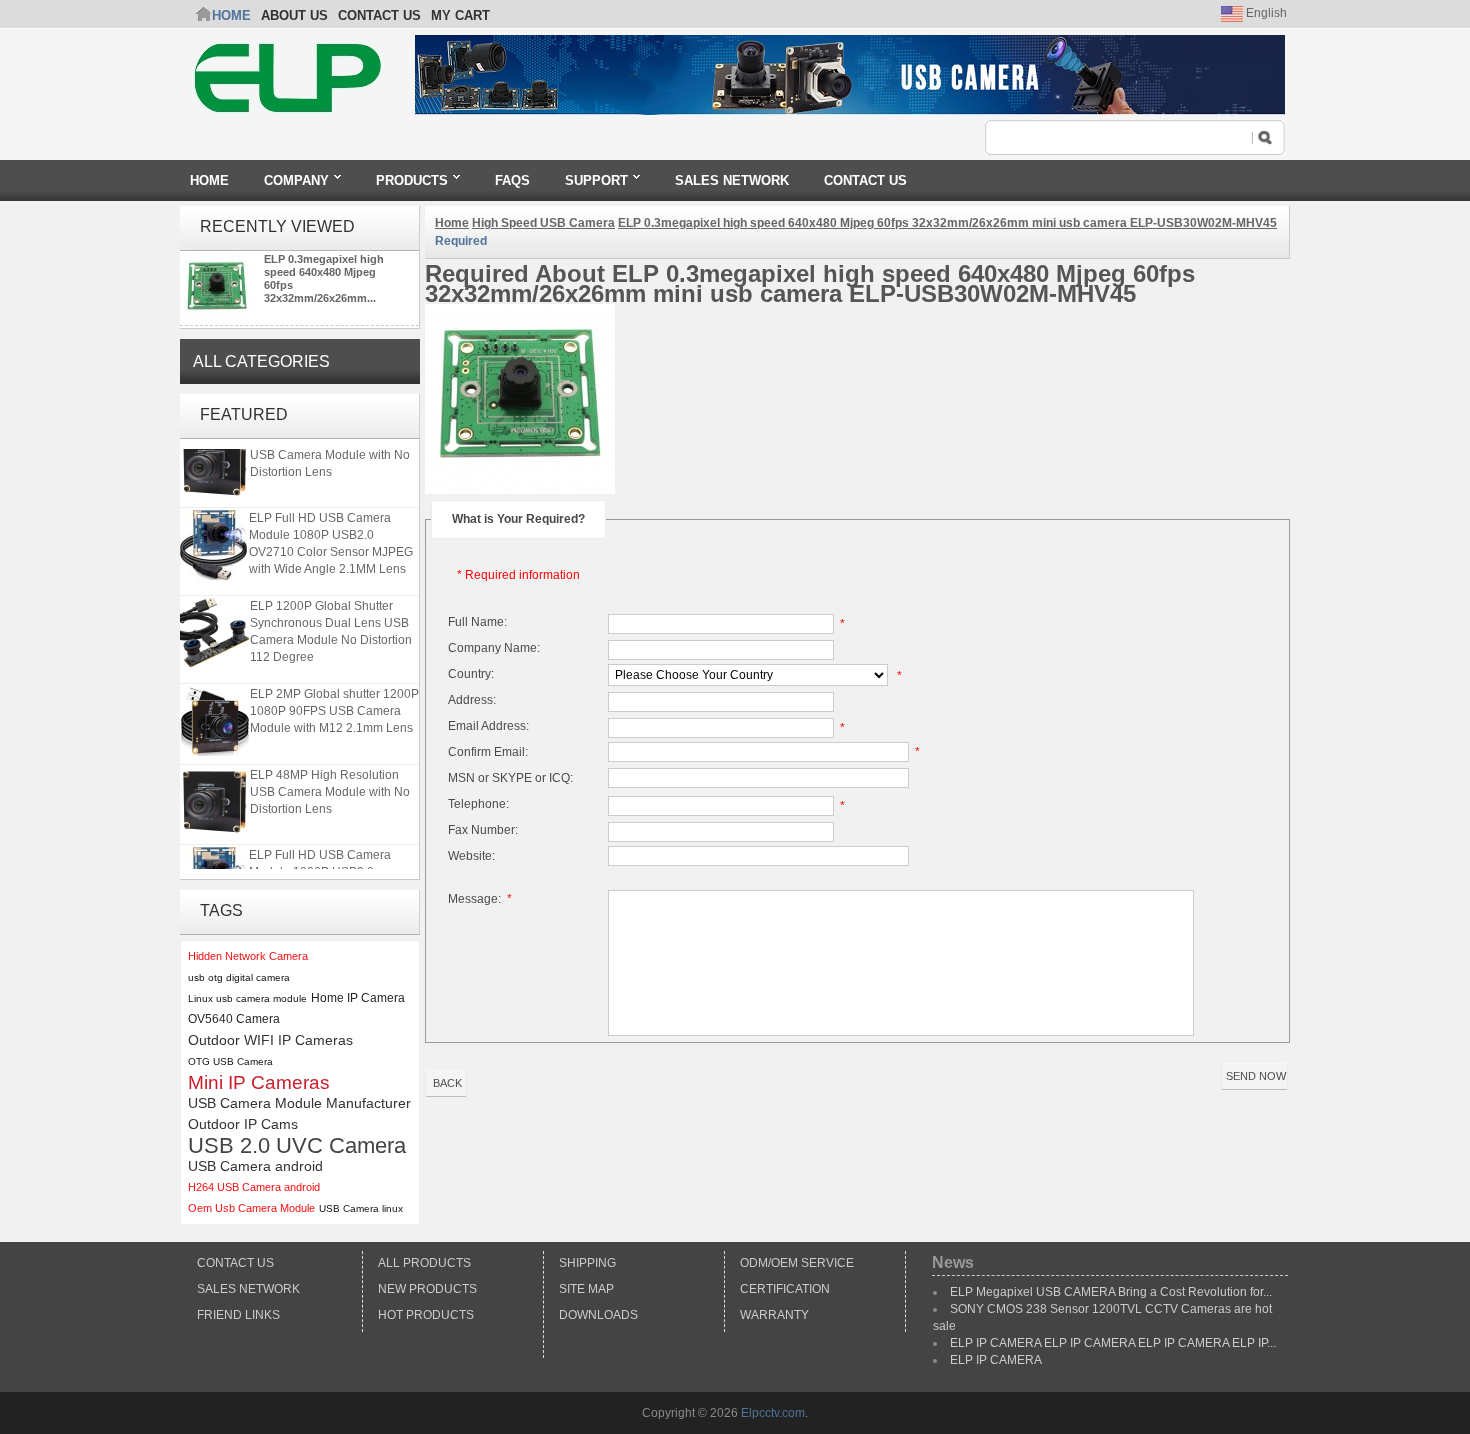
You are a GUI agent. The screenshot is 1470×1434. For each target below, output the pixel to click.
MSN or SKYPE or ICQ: (510, 778)
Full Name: (477, 622)
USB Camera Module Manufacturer (299, 1103)
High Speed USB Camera (543, 223)
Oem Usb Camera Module (251, 1208)
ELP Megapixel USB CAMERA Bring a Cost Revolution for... (1111, 1292)
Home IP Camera (358, 998)
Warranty (774, 1315)
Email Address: (488, 726)
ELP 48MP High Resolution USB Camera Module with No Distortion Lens (330, 449)
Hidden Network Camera (248, 956)
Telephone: (478, 804)
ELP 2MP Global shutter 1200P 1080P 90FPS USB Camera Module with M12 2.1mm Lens (334, 705)
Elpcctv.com (773, 1413)
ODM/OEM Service (797, 1263)
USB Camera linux (361, 1208)
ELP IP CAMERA (996, 1360)
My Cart (460, 15)
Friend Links (238, 1315)
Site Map (586, 1289)
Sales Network (248, 1289)
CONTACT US (379, 15)
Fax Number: (483, 830)
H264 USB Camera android (254, 1187)
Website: (471, 856)
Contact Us (235, 1263)
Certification (785, 1289)
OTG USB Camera (230, 1061)
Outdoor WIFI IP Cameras (270, 1040)
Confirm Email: (488, 752)
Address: (472, 700)
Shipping (587, 1263)
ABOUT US (294, 15)
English (1265, 13)
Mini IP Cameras (259, 1082)
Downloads (598, 1315)
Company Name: (494, 648)
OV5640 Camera (234, 1019)
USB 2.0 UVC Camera (297, 1145)
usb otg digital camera (239, 977)
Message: (480, 899)
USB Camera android (255, 1166)
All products (424, 1263)
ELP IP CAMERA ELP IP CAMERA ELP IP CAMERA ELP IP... (1113, 1343)
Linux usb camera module (247, 998)
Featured (244, 414)
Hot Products (426, 1315)
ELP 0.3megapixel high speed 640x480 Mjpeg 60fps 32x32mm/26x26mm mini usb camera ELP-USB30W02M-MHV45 (947, 223)
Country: (471, 674)
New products (427, 1289)
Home (231, 15)
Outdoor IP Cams (243, 1124)
